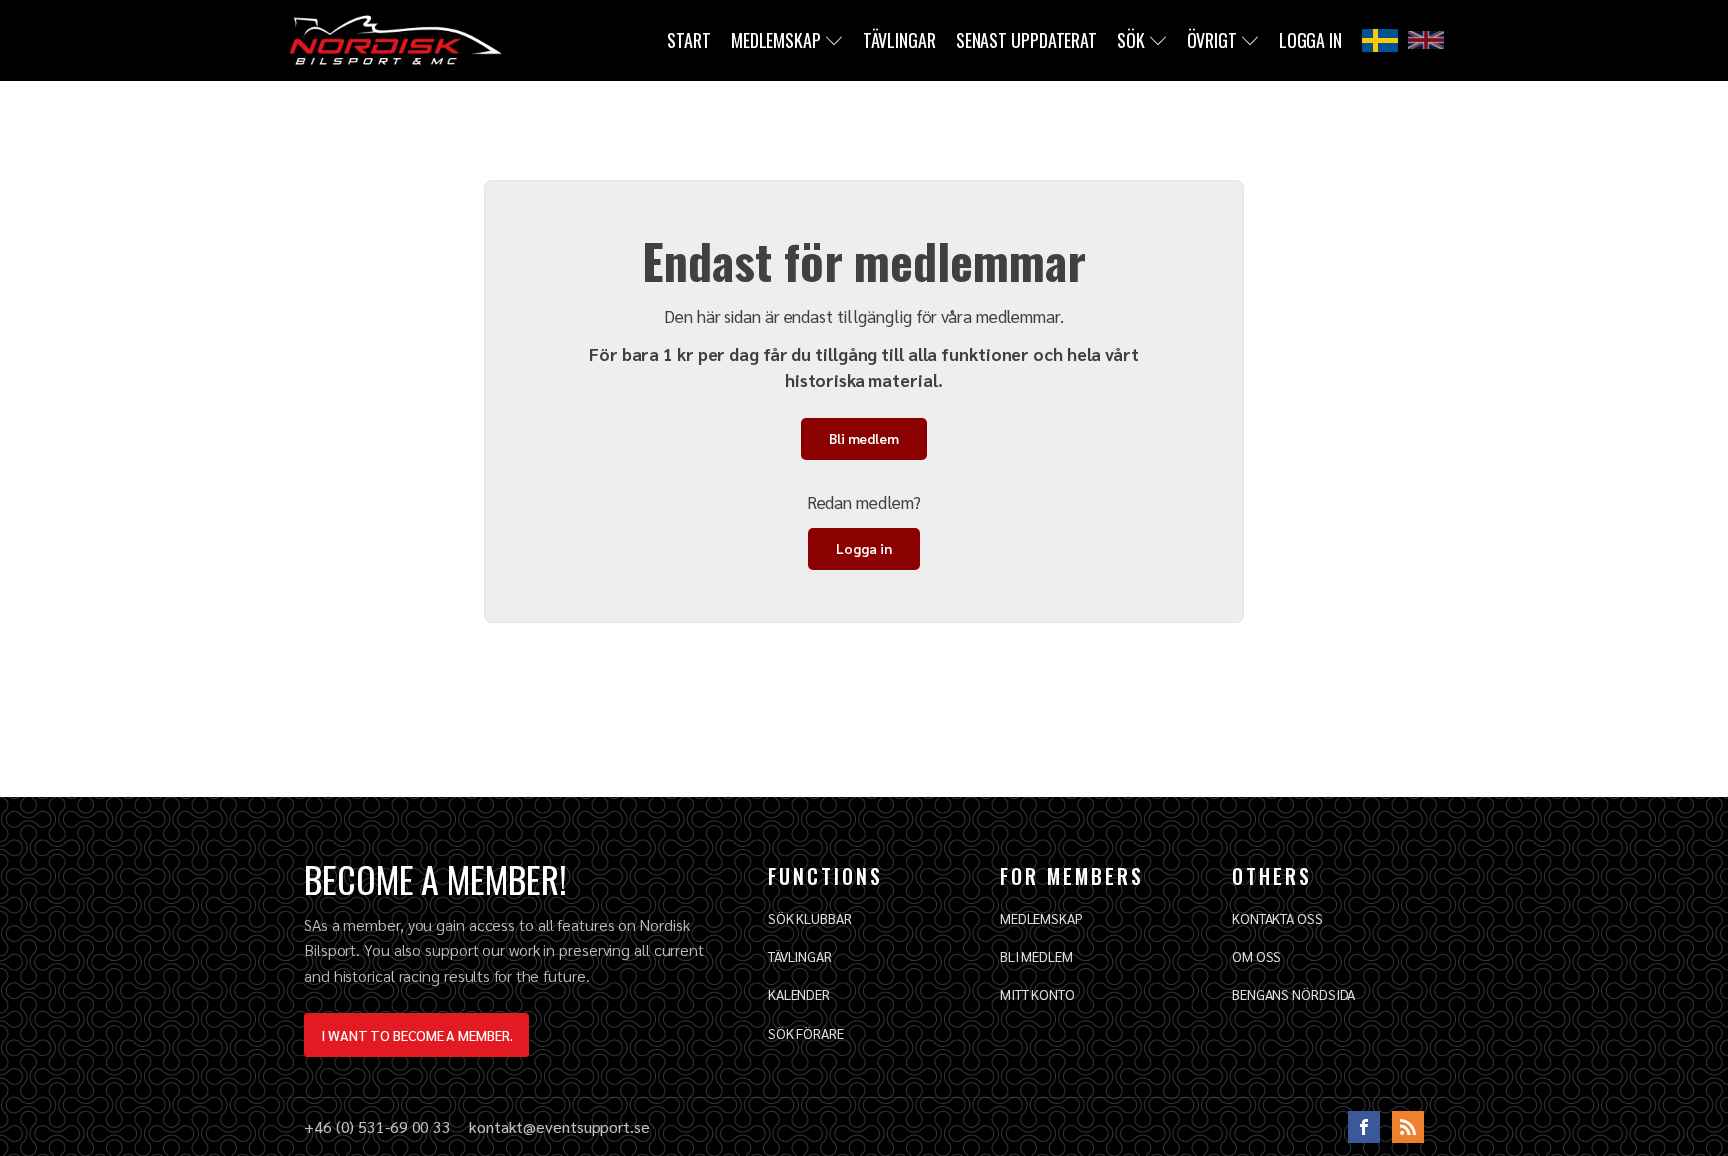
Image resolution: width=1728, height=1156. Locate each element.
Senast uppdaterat (1026, 40)
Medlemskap (776, 40)
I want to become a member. (416, 1035)
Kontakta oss (1277, 918)
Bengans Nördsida (1293, 994)
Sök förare (806, 1033)
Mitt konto (1037, 994)
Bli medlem (864, 438)
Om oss (1256, 956)
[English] (1426, 40)
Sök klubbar (810, 918)
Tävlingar (899, 40)
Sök (1131, 40)
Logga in (1310, 40)
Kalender (799, 994)
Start (689, 40)
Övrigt (1212, 40)
